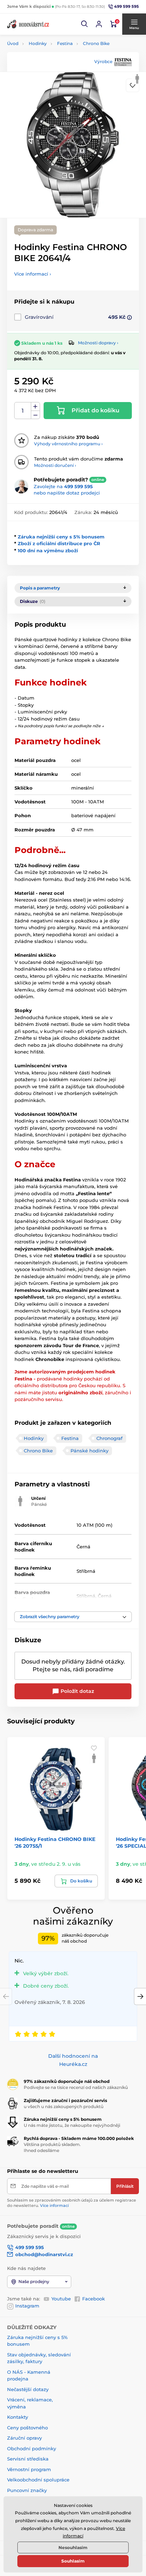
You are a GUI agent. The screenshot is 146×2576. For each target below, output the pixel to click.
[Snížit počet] (35, 415)
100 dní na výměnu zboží (48, 550)
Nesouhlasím (73, 2547)
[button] (85, 24)
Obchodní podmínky (32, 2448)
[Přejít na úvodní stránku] (28, 24)
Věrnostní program (29, 2469)
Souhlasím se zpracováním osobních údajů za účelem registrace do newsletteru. (72, 2203)
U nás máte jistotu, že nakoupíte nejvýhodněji (72, 2125)
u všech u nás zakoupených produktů (64, 2106)
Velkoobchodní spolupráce (38, 2480)
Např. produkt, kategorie (53, 90)
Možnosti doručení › (55, 465)
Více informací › (33, 274)
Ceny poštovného (27, 2428)
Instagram (27, 2306)
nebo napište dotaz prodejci (67, 493)
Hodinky (38, 43)
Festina (65, 43)
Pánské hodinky (89, 1451)
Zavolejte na (63, 486)
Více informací (54, 2205)
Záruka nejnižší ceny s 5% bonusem (61, 537)
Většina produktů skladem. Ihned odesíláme (52, 2147)
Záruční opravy (24, 2438)
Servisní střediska (28, 2459)
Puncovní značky (27, 2490)
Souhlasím (73, 2561)
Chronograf (109, 1438)
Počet (23, 411)
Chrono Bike (96, 43)
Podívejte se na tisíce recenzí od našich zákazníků (76, 2087)
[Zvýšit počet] (35, 407)
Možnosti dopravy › (98, 343)
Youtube (61, 2299)
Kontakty (18, 2417)
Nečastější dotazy (28, 2389)
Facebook (94, 2299)
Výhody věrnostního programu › (68, 444)
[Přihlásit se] (99, 24)
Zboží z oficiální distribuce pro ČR (59, 543)
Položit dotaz (77, 1691)
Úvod (13, 43)
